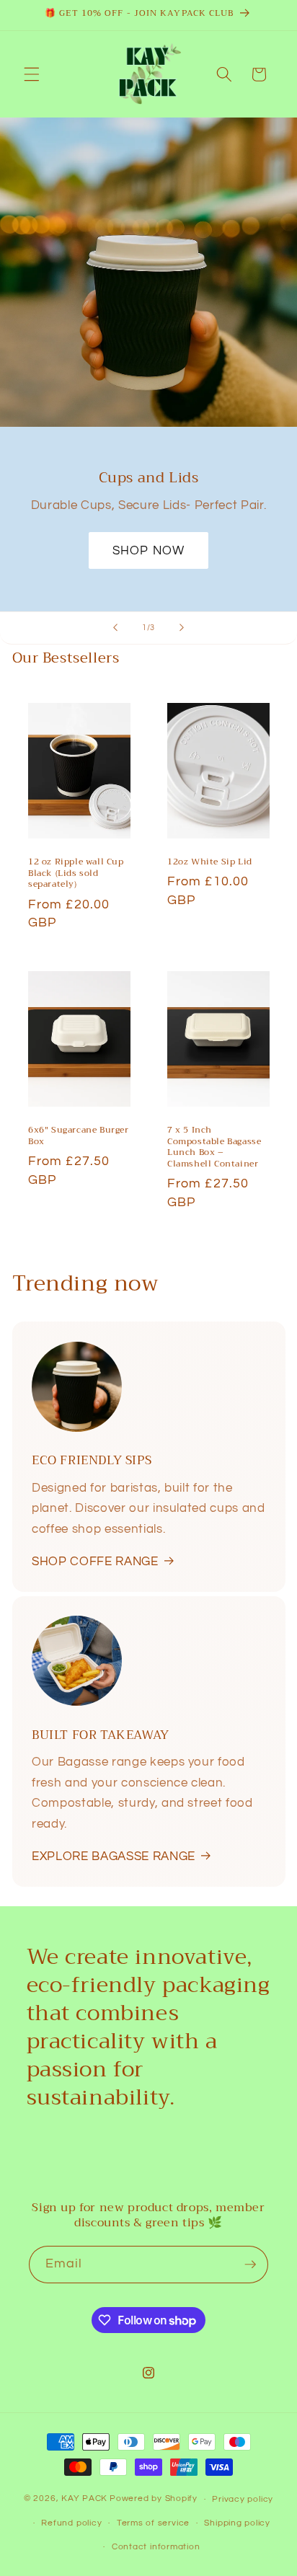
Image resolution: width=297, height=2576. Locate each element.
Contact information (156, 2547)
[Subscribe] (250, 2265)
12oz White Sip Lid (210, 862)
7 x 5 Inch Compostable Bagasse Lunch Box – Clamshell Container (214, 1148)
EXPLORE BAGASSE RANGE (114, 1856)
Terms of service (153, 2523)
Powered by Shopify (154, 2499)
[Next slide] (182, 628)
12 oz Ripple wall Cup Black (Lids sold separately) (76, 873)
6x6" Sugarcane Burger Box (79, 1137)
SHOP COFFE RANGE (95, 1561)
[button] (32, 74)
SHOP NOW (148, 550)
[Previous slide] (115, 628)
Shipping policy (237, 2523)
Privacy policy (243, 2499)
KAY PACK (84, 2499)
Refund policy (71, 2523)
